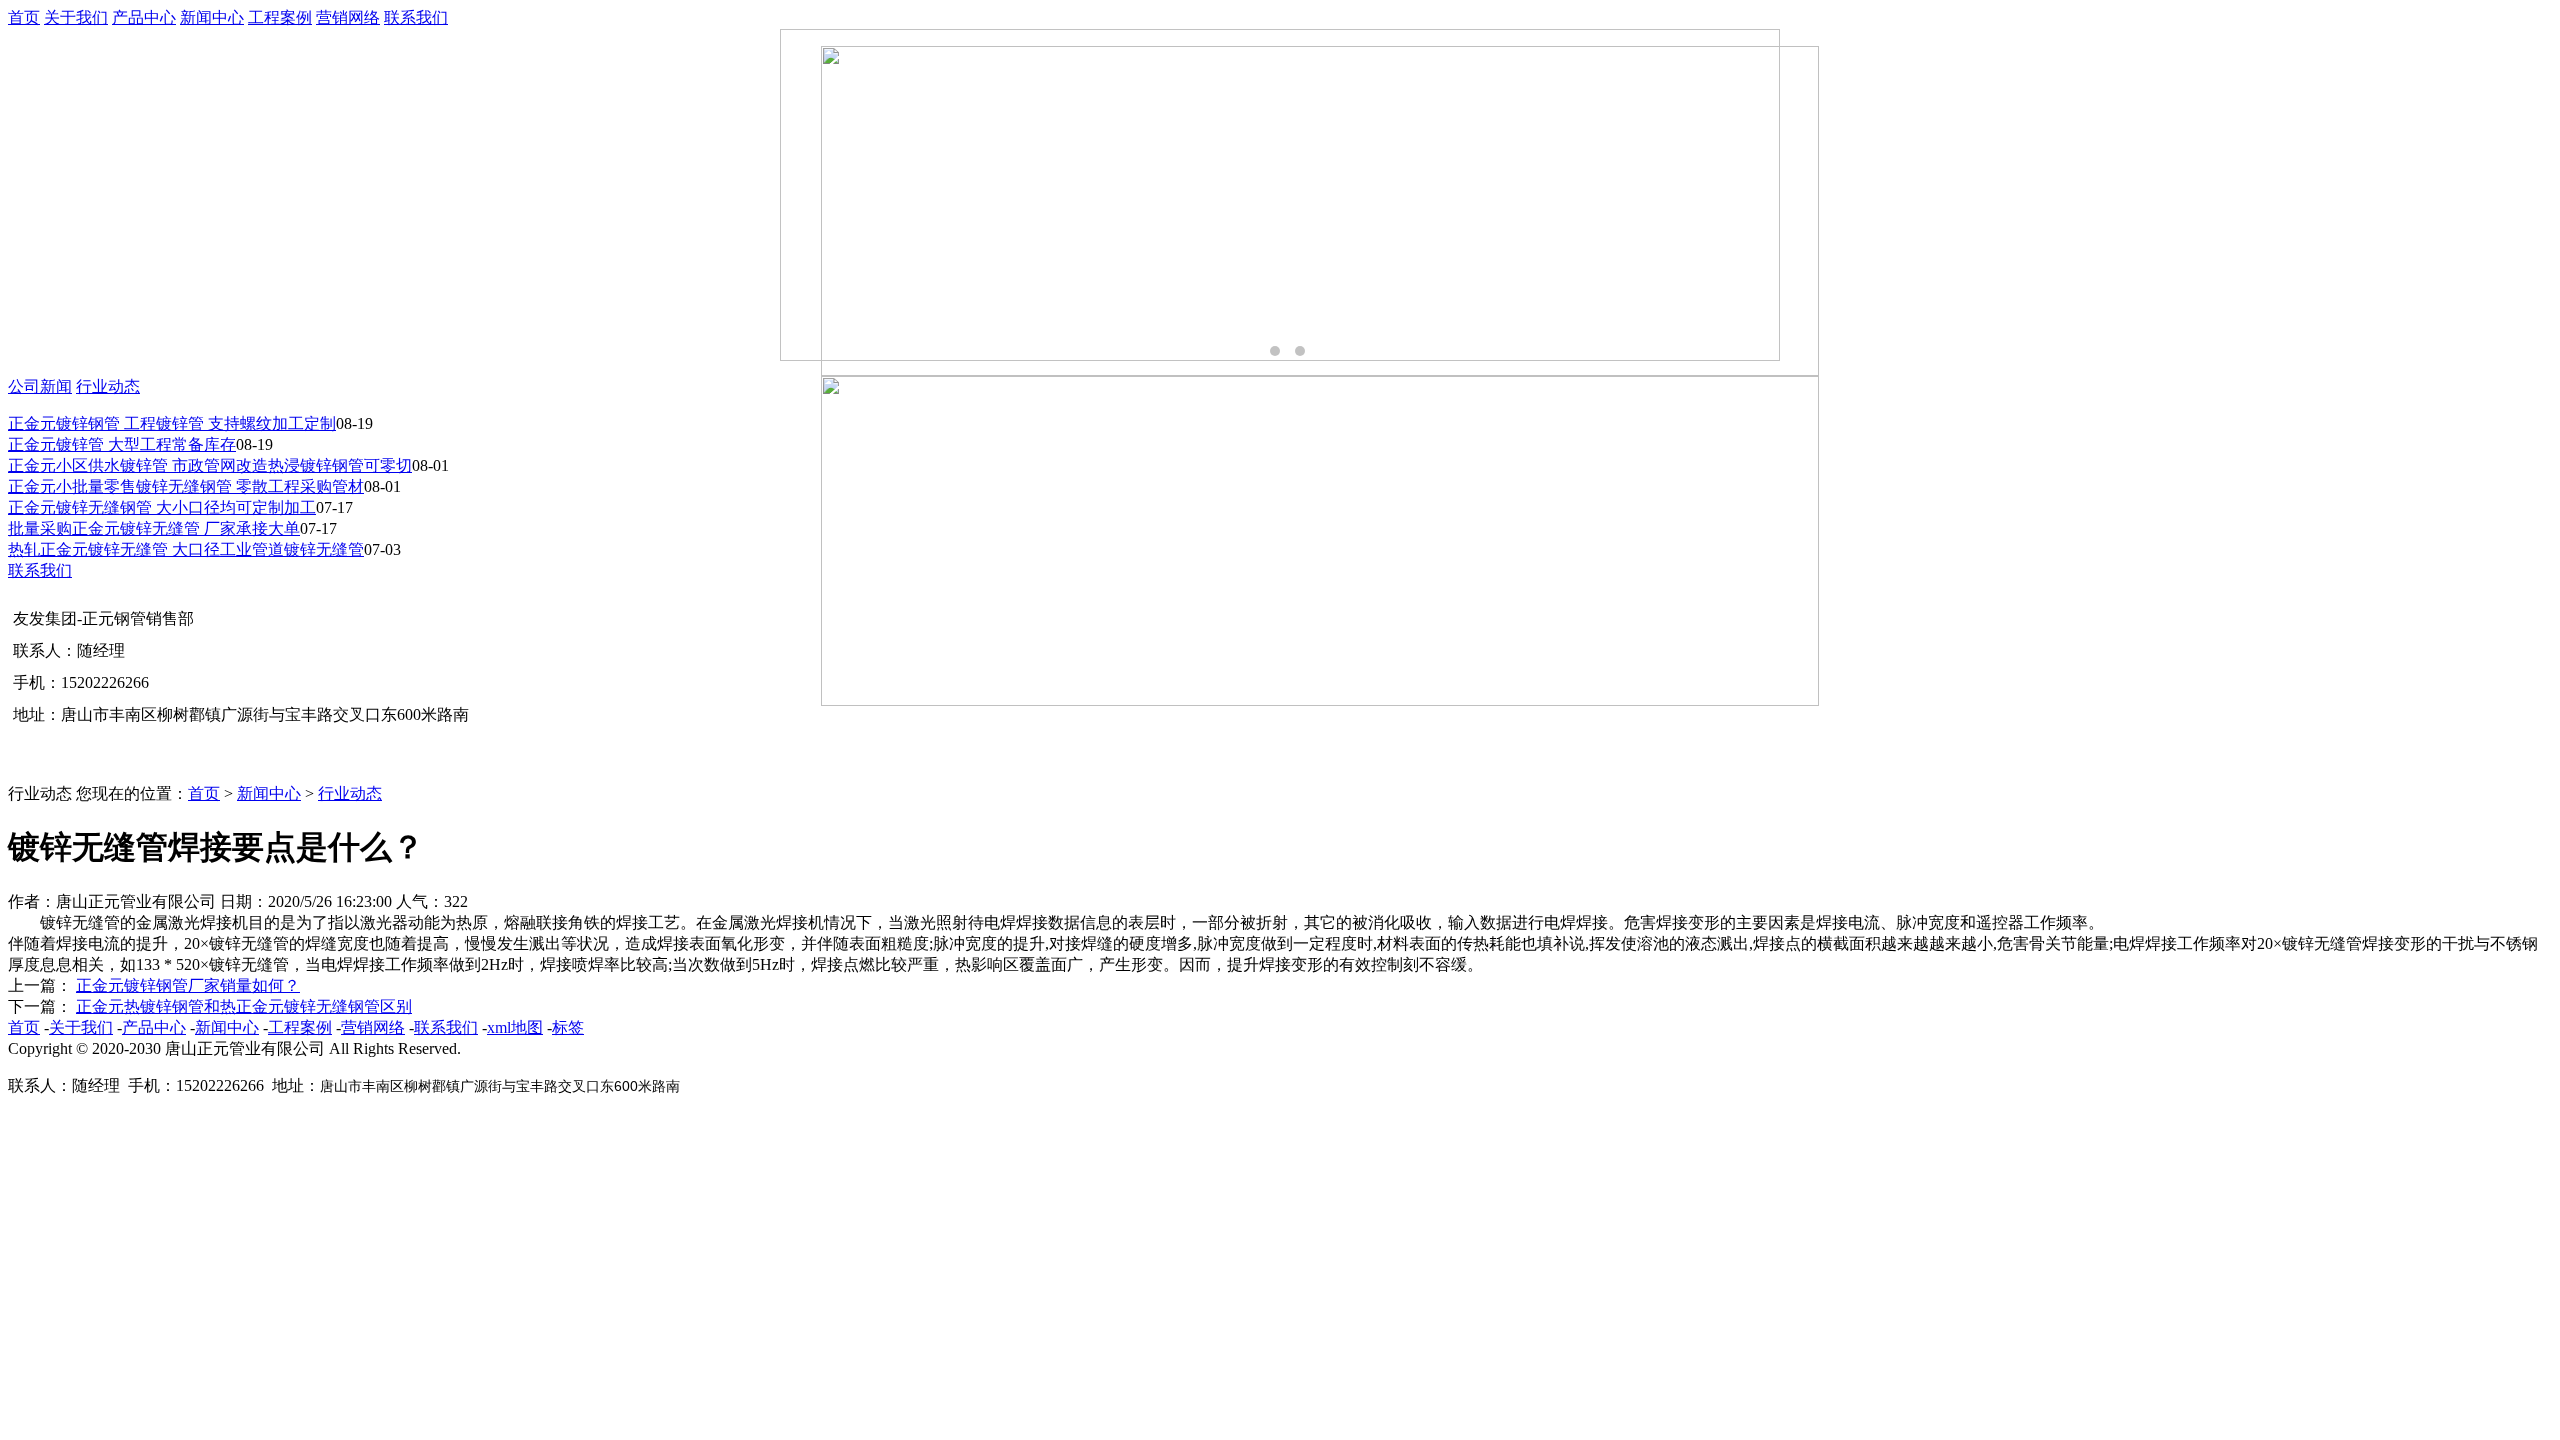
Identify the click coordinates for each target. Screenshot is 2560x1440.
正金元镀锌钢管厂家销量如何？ (188, 985)
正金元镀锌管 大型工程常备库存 (122, 444)
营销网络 (348, 17)
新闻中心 (212, 17)
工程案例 (280, 17)
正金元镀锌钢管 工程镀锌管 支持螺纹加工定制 (172, 423)
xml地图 (515, 1027)
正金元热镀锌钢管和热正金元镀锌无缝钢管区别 (244, 1006)
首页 (24, 17)
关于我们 (76, 17)
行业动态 (108, 386)
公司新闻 (40, 386)
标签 (568, 1027)
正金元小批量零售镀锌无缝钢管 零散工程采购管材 (186, 486)
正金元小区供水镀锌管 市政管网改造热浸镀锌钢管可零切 (210, 465)
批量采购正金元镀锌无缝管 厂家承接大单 (154, 528)
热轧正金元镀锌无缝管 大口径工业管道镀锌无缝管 (186, 549)
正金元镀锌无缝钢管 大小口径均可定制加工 (162, 507)
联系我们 (416, 17)
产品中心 (144, 17)
